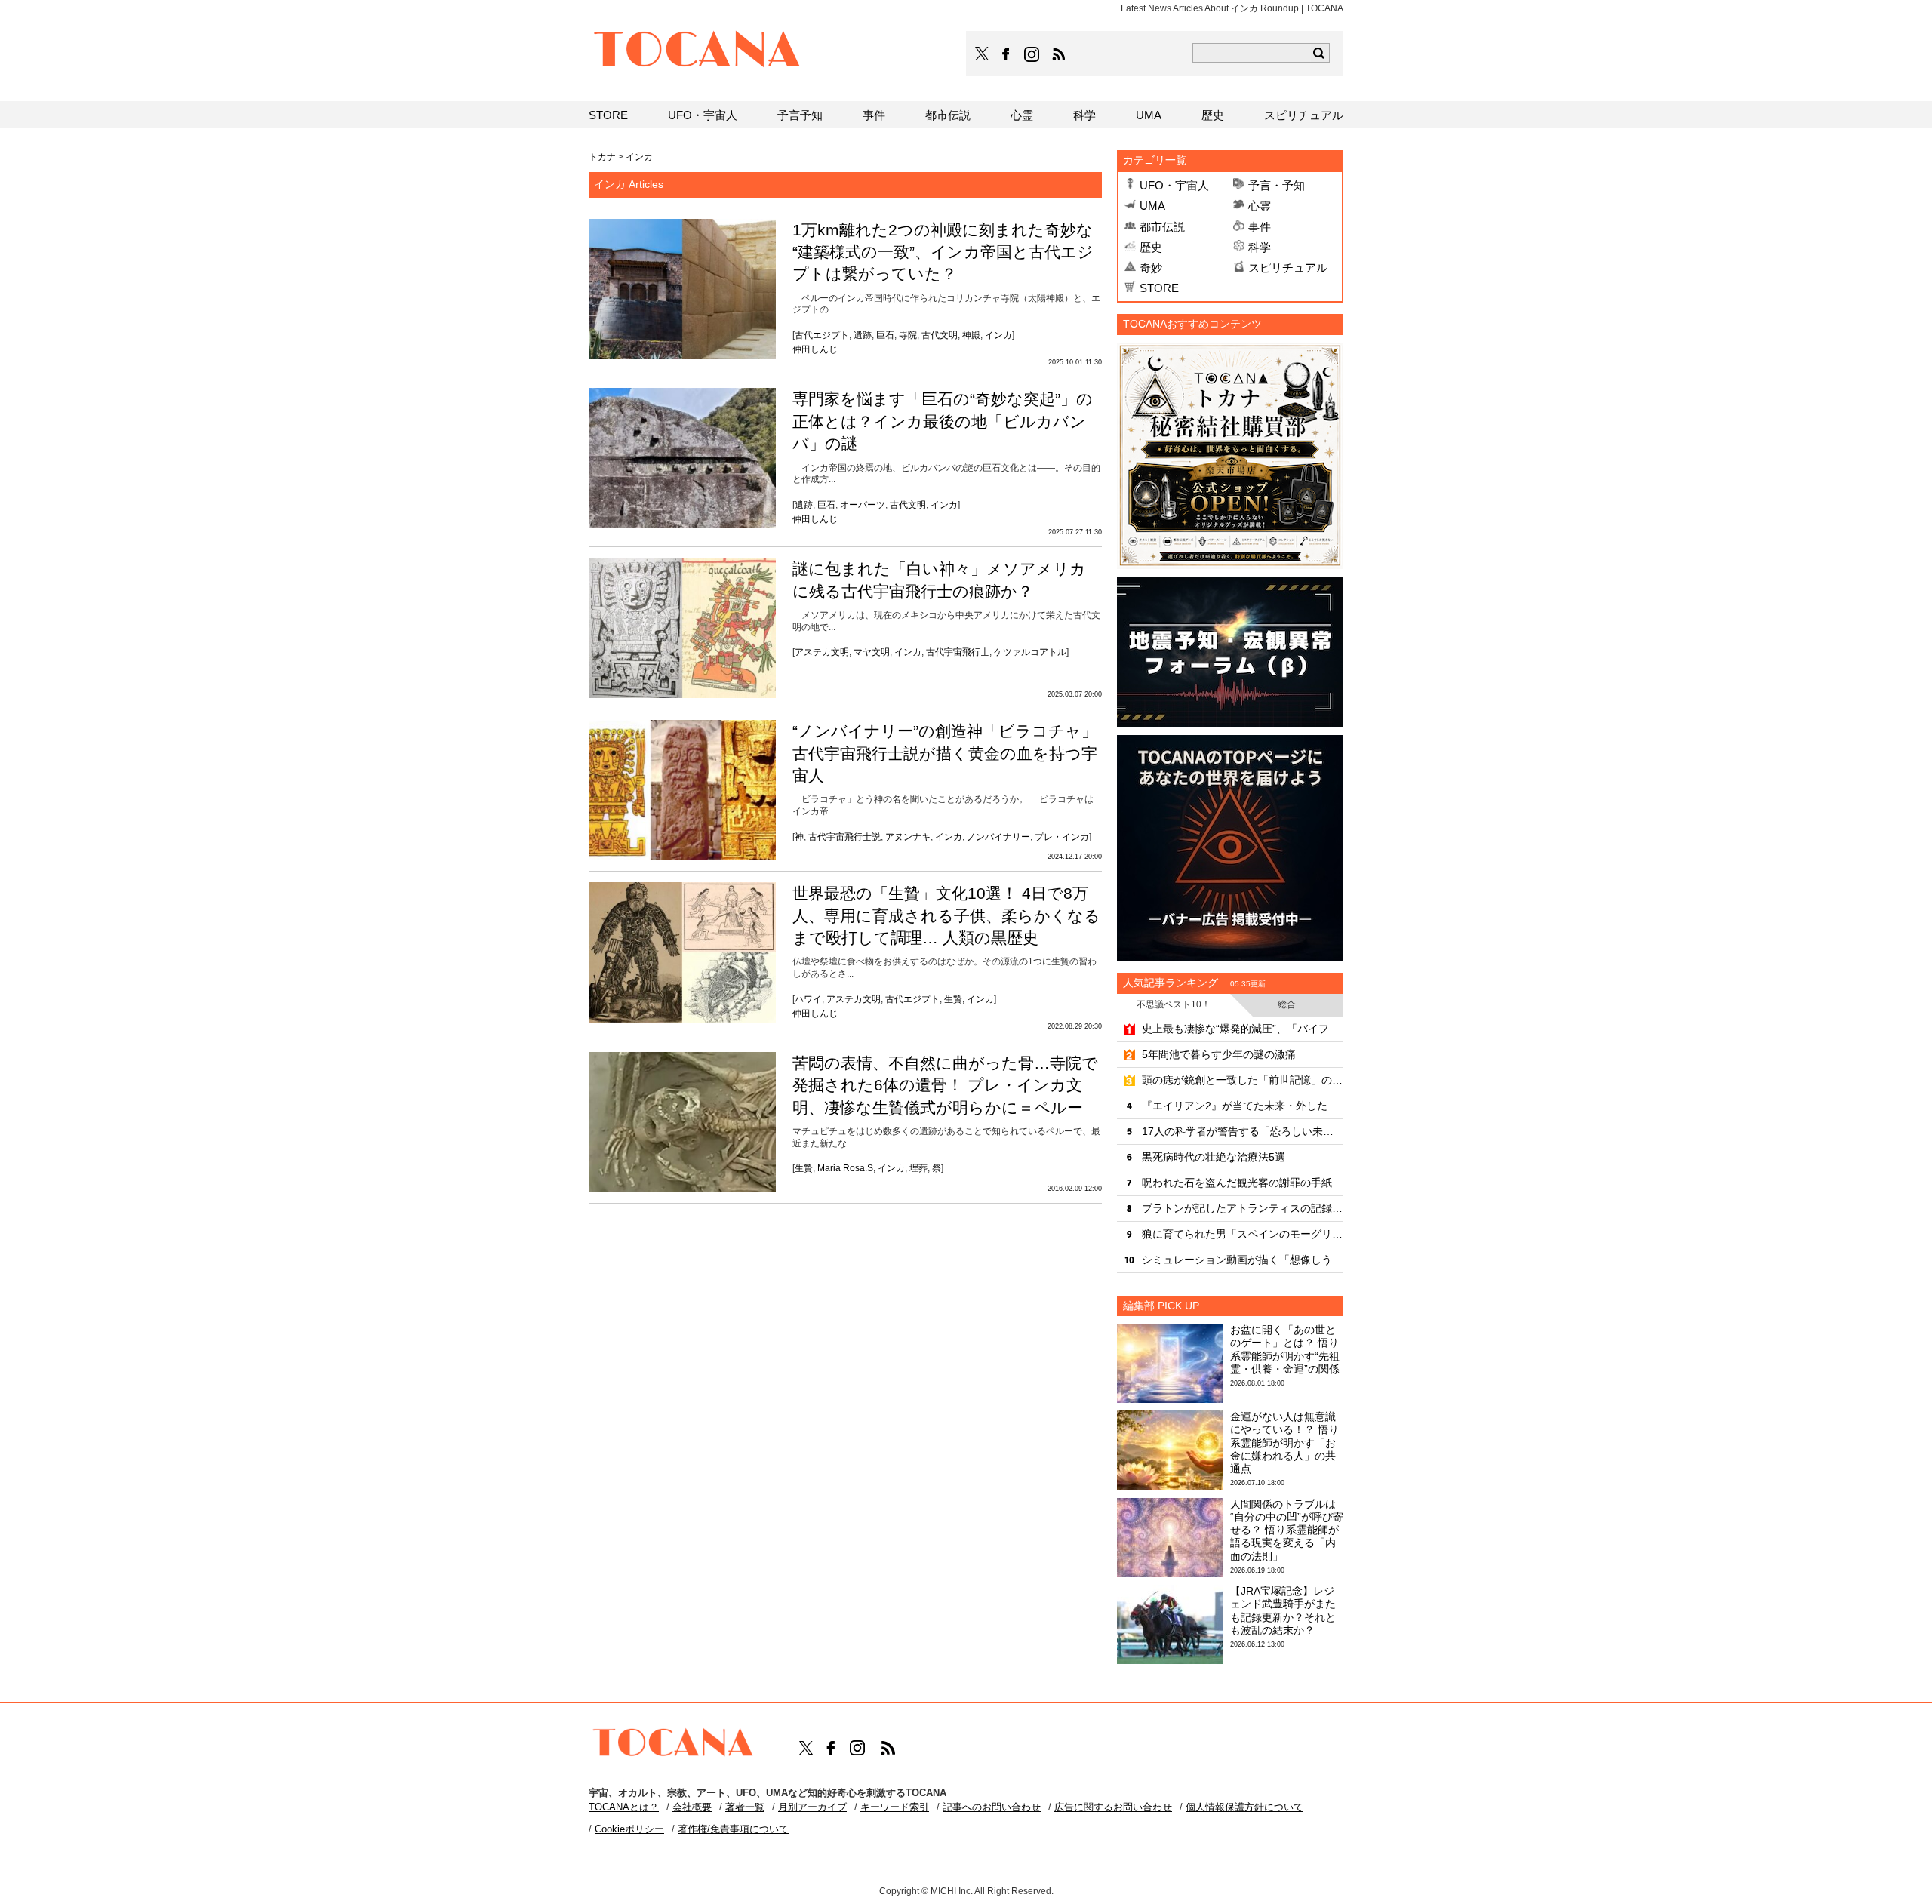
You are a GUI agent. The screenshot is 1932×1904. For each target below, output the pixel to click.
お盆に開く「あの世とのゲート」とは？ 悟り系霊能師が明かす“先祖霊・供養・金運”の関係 (1285, 1349)
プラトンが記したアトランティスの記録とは (1243, 1208)
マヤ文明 (872, 652)
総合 (1287, 1004)
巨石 (885, 335)
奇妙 (1151, 268)
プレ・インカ (1062, 837)
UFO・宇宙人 (1174, 185)
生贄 (953, 999)
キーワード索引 (895, 1807)
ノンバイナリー (998, 837)
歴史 (1151, 247)
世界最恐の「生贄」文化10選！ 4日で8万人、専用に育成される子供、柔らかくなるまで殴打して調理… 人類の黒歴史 (946, 915)
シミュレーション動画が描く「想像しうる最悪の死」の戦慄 (1243, 1260)
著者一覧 (745, 1807)
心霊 (1260, 206)
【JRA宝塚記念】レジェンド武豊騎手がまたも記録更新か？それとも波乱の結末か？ (1283, 1610)
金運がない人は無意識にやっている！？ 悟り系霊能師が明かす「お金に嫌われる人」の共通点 (1284, 1443)
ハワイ (808, 999)
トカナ (602, 157)
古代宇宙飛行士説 (844, 837)
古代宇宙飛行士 (958, 652)
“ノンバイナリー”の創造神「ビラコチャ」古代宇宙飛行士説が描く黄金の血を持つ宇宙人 (945, 753)
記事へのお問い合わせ (992, 1807)
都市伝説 (1162, 227)
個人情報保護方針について (1244, 1807)
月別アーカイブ (812, 1807)
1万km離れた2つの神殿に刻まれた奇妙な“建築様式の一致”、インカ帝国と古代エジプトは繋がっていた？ (943, 252)
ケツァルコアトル (1030, 652)
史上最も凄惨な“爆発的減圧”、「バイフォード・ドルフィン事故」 (1243, 1029)
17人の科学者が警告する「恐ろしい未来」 (1243, 1131)
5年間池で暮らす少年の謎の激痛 (1219, 1054)
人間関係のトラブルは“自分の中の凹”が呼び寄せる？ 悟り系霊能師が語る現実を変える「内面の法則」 (1287, 1530)
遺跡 (863, 335)
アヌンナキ (908, 837)
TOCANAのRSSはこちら (1059, 54)
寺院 (908, 335)
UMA (1152, 206)
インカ (998, 335)
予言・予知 (1277, 185)
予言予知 (800, 115)
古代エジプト (822, 335)
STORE (1159, 288)
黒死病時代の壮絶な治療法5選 (1214, 1157)
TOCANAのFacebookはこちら (1006, 54)
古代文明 (940, 335)
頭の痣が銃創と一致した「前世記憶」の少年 (1243, 1080)
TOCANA (697, 51)
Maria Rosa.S (845, 1168)
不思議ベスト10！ (1174, 1004)
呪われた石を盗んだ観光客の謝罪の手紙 (1237, 1183)
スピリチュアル (1288, 268)
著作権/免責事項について (733, 1829)
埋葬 (918, 1168)
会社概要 (692, 1807)
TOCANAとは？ (624, 1807)
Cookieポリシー (629, 1829)
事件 (1260, 227)
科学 (1260, 247)
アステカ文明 (822, 652)
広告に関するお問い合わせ (1113, 1807)
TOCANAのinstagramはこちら (1032, 54)
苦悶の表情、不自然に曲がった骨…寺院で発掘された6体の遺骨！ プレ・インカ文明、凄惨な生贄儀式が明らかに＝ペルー (945, 1085)
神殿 (971, 335)
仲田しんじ (815, 349)
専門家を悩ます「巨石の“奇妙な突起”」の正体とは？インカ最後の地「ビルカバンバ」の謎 (943, 421)
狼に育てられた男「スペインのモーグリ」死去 (1243, 1234)
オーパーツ (863, 505)
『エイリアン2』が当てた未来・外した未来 (1243, 1106)
